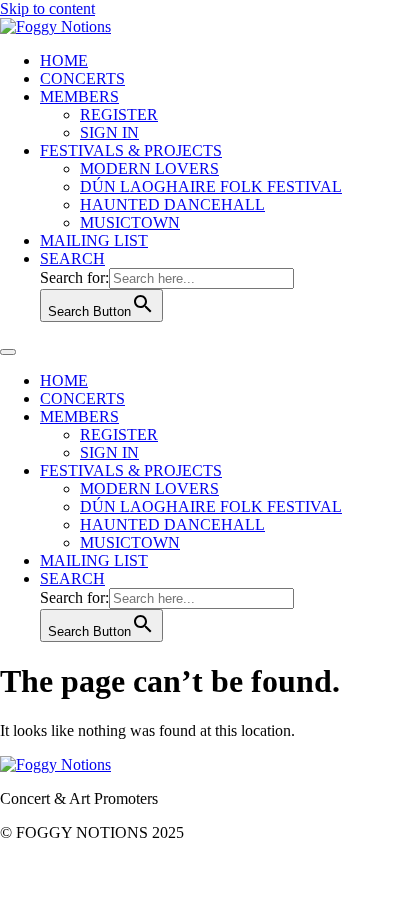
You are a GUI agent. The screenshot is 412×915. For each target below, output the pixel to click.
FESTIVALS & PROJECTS (131, 150)
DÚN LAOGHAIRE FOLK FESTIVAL (211, 186)
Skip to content (47, 8)
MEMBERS (79, 96)
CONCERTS (82, 78)
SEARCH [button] (72, 258)
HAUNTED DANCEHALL (172, 204)
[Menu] (8, 352)
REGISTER (119, 114)
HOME (64, 60)
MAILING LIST (94, 240)
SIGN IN (109, 132)
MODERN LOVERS (149, 168)
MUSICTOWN (130, 222)
